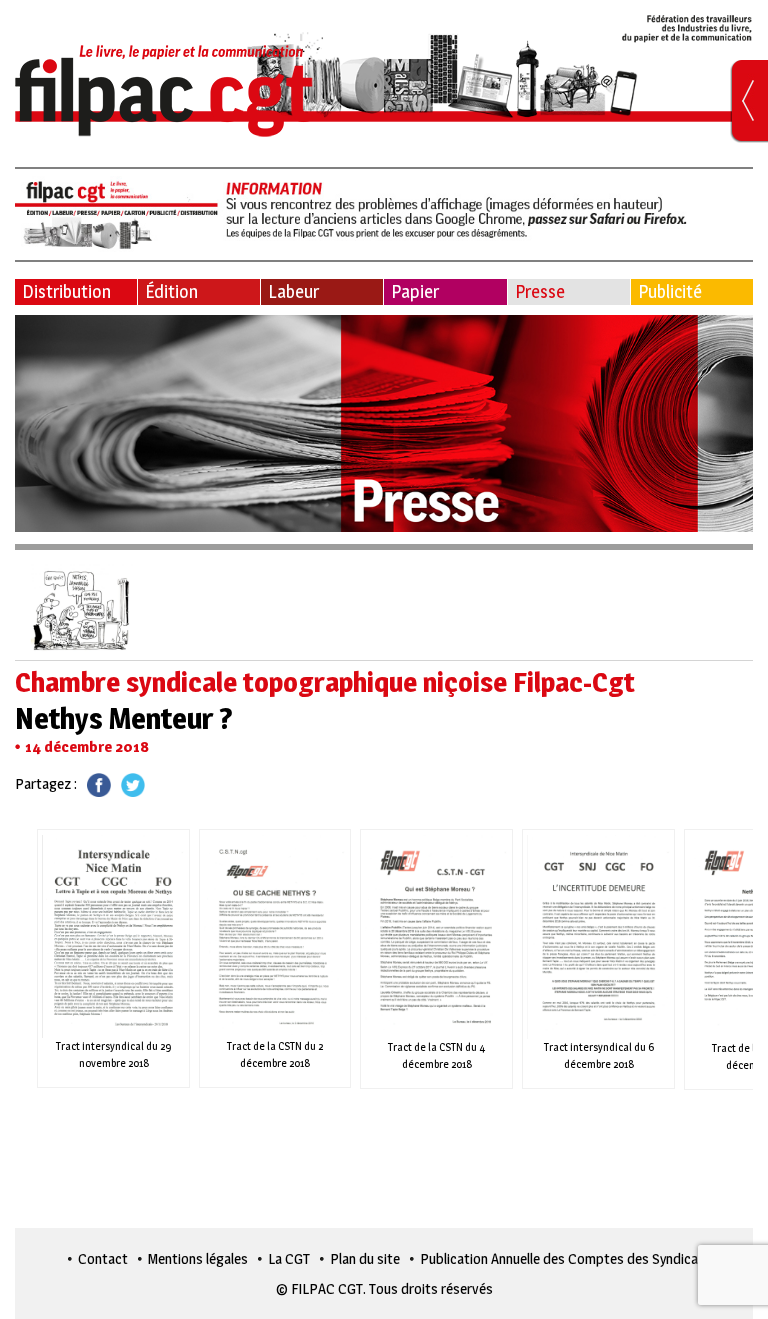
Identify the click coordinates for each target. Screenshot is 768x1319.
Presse (540, 291)
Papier (415, 291)
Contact (103, 1258)
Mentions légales (198, 1258)
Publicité (670, 291)
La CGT (289, 1258)
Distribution (66, 291)
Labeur (293, 291)
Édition (171, 291)
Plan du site (365, 1258)
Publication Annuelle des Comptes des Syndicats (565, 1258)
